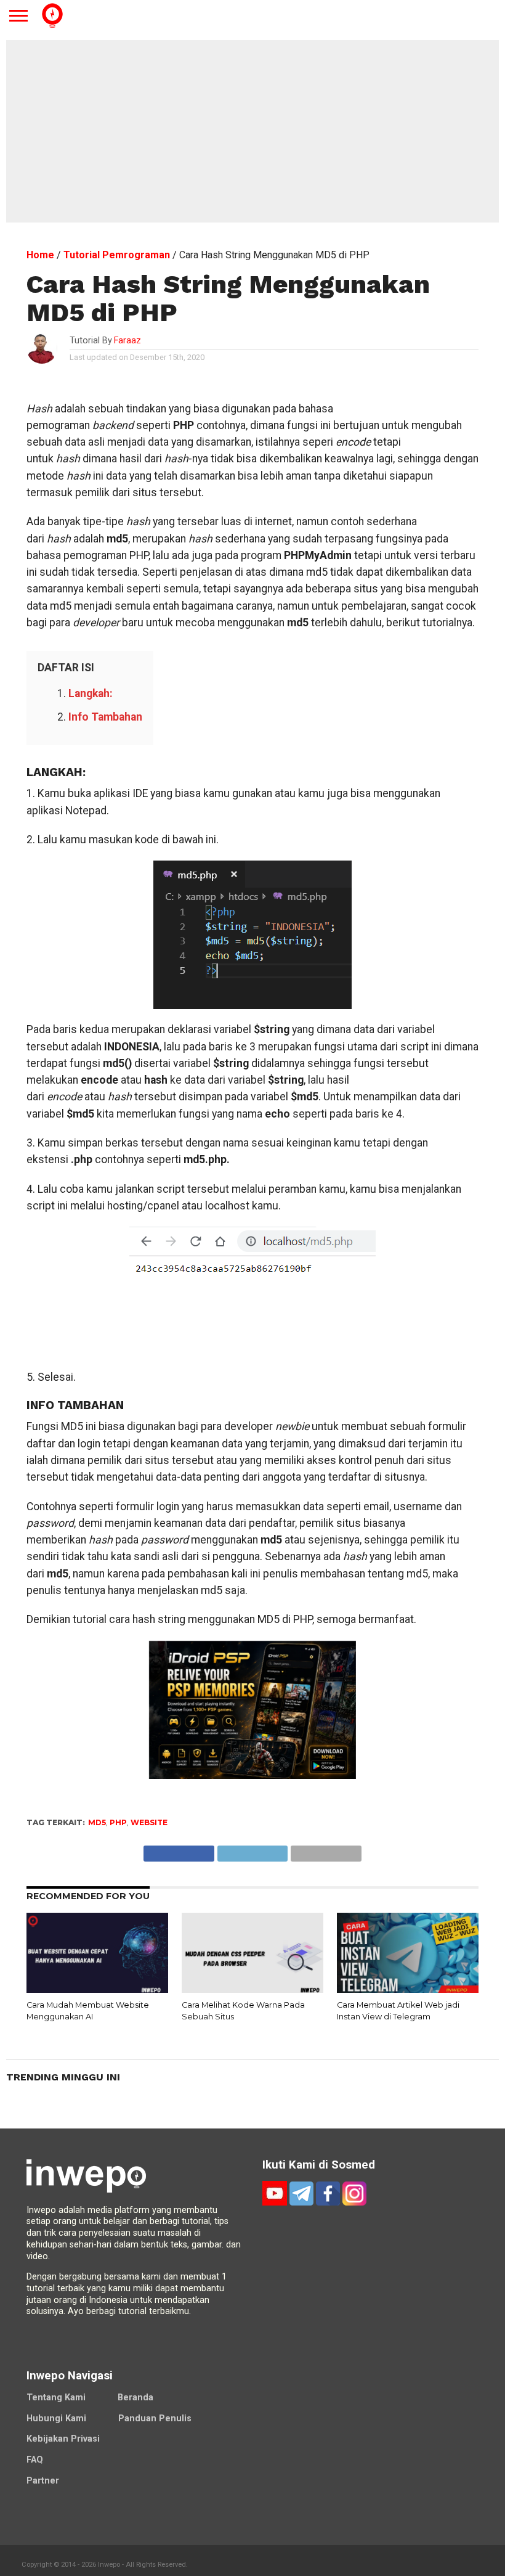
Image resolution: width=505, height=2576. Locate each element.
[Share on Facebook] (179, 1850)
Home (40, 255)
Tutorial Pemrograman (117, 255)
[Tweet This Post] (252, 1850)
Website (149, 1822)
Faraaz (127, 341)
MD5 (97, 1822)
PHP (118, 1822)
